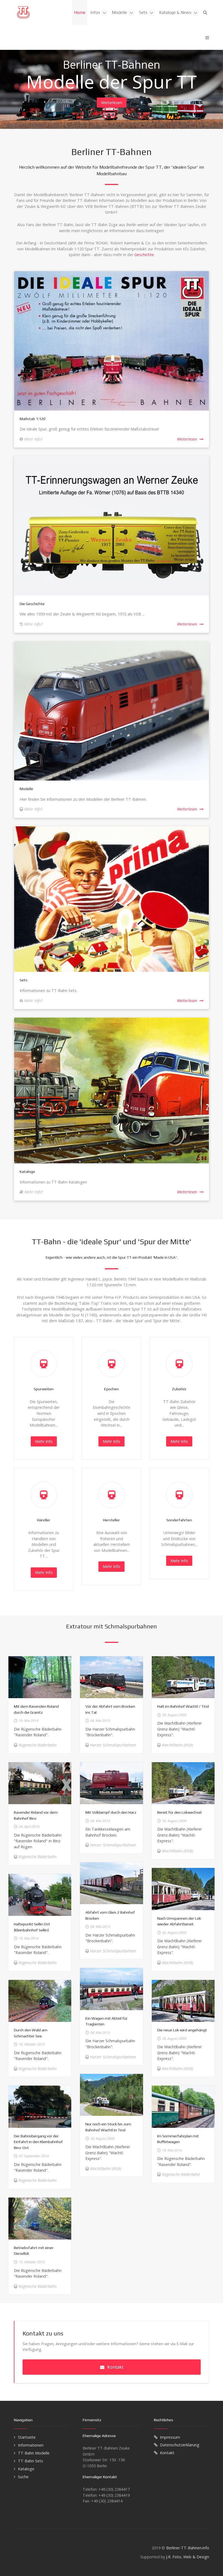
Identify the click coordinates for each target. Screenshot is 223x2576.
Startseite (27, 2437)
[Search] (205, 12)
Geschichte (144, 255)
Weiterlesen (112, 103)
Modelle (26, 789)
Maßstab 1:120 (32, 419)
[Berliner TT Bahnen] (23, 12)
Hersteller (112, 1520)
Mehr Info (44, 1441)
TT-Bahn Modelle (34, 2453)
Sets (24, 980)
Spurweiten (44, 1389)
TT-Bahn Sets (30, 2461)
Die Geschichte (32, 604)
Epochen (112, 1389)
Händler (44, 1520)
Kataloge (27, 1172)
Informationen (31, 2445)
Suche (23, 2477)
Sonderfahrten (179, 1520)
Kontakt (115, 2367)
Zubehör (179, 1389)
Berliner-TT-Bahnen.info (188, 2548)
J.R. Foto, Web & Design (188, 2557)
